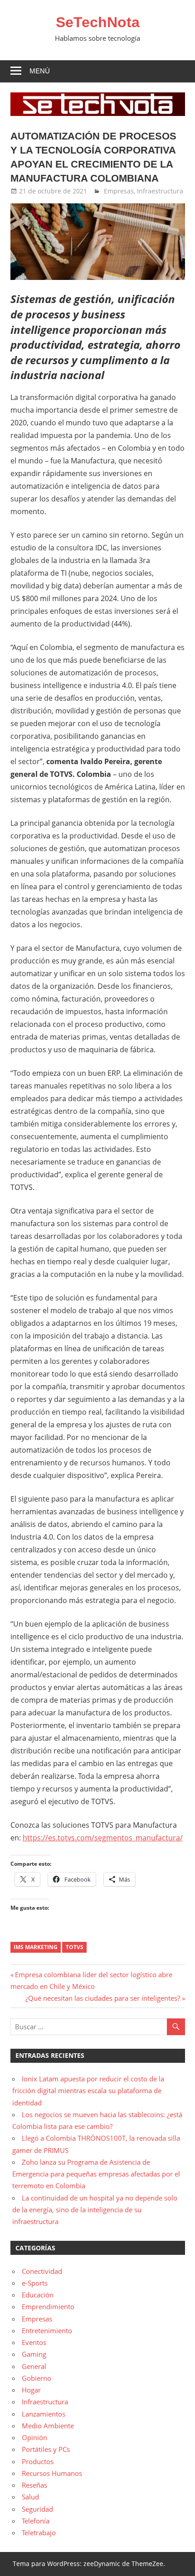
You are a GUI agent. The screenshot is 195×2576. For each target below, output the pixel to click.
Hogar (31, 2390)
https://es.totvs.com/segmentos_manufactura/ (103, 1838)
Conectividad (42, 2271)
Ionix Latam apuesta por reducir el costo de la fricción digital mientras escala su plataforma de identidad (88, 2091)
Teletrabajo (39, 2533)
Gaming (34, 2354)
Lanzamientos (44, 2414)
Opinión (34, 2437)
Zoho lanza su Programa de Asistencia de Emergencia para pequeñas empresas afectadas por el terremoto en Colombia (96, 2174)
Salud (30, 2497)
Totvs (75, 1947)
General (34, 2366)
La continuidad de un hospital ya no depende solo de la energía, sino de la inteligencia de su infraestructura (95, 2210)
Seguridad (37, 2509)
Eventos (34, 2342)
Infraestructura (160, 191)
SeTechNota (98, 22)
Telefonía (36, 2521)
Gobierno (37, 2378)
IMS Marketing (36, 1947)
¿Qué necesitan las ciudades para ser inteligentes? (103, 1998)
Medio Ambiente (48, 2426)
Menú (40, 71)
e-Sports (35, 2283)
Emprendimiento (48, 2306)
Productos (38, 2461)
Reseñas (34, 2485)
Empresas (119, 191)
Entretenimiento (47, 2330)
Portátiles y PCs (46, 2449)
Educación (38, 2295)
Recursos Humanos (52, 2473)
